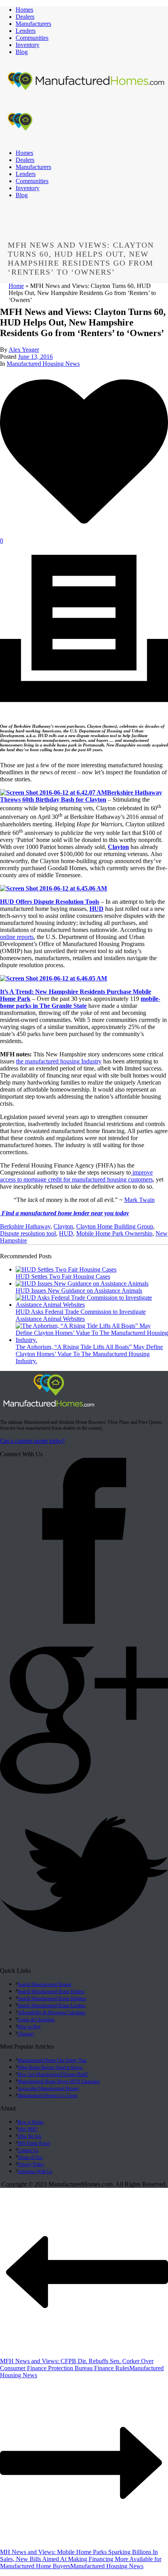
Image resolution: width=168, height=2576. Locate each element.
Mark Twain (139, 1200)
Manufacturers (33, 24)
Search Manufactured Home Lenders (52, 2006)
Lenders (26, 31)
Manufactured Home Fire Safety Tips (52, 2060)
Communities (32, 38)
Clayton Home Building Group (115, 1226)
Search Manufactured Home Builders (52, 1999)
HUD (97, 909)
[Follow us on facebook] (84, 1624)
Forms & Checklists (36, 2020)
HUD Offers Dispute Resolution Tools (50, 902)
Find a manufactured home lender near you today (64, 1213)
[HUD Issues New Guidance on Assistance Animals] (82, 1284)
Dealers (25, 17)
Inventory (28, 45)
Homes (24, 10)
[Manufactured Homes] (49, 1408)
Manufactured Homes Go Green (47, 2096)
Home (16, 286)
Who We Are (29, 2136)
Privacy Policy (31, 2164)
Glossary (26, 2034)
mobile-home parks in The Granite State (80, 1002)
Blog (22, 52)
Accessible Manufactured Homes (48, 2089)
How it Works (31, 2122)
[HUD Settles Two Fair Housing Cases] (66, 1269)
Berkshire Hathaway (25, 1226)
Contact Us (28, 2150)
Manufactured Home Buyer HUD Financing (59, 2081)
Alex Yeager (24, 350)
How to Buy (29, 2027)
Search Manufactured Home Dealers (51, 1991)
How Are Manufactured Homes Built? (53, 2074)
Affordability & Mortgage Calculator (52, 2013)
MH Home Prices (34, 2143)
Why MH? (28, 2129)
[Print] (84, 710)
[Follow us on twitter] (84, 1963)
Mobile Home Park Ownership (114, 1233)
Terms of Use (30, 2157)
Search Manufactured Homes (45, 1984)
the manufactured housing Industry (59, 1061)
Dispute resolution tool (28, 1233)
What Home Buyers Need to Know (50, 2067)
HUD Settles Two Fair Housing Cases (63, 1276)
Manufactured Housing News (43, 364)
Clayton (63, 1226)
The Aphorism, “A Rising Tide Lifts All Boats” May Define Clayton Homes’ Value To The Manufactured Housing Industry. (89, 1354)
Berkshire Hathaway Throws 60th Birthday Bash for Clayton (81, 796)
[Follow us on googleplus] (84, 1794)
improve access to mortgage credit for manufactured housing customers (76, 1176)
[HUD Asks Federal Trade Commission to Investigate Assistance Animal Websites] (92, 1305)
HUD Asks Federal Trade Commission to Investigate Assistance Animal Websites (81, 1315)
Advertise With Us (35, 2171)
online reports (17, 937)
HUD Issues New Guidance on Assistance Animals (79, 1291)
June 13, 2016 (35, 357)
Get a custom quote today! (32, 1441)
